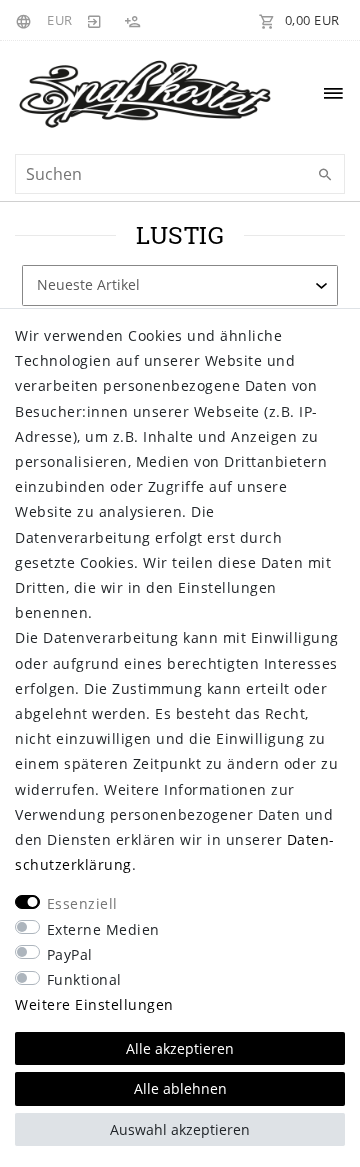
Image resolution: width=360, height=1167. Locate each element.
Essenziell (82, 903)
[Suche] (325, 175)
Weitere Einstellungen (94, 1004)
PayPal (70, 954)
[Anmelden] (95, 20)
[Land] (26, 20)
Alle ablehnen (180, 1088)
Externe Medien (103, 929)
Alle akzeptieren (180, 1048)
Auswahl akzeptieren (180, 1129)
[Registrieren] (132, 20)
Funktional (84, 979)
